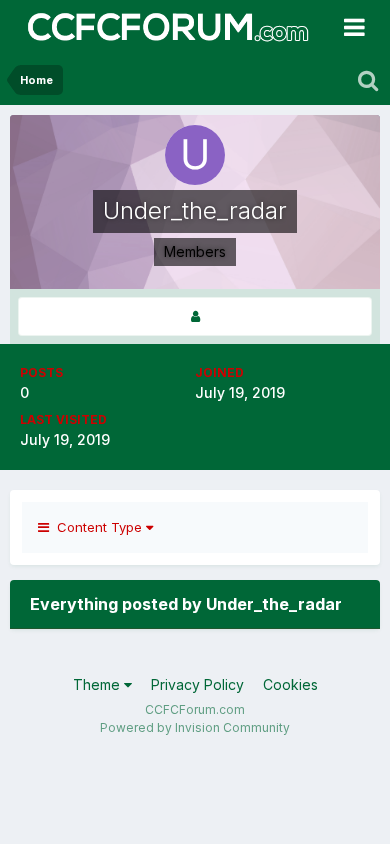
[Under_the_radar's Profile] (195, 316)
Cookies (290, 684)
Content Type (97, 527)
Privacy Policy (197, 684)
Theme (98, 684)
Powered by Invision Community (195, 727)
